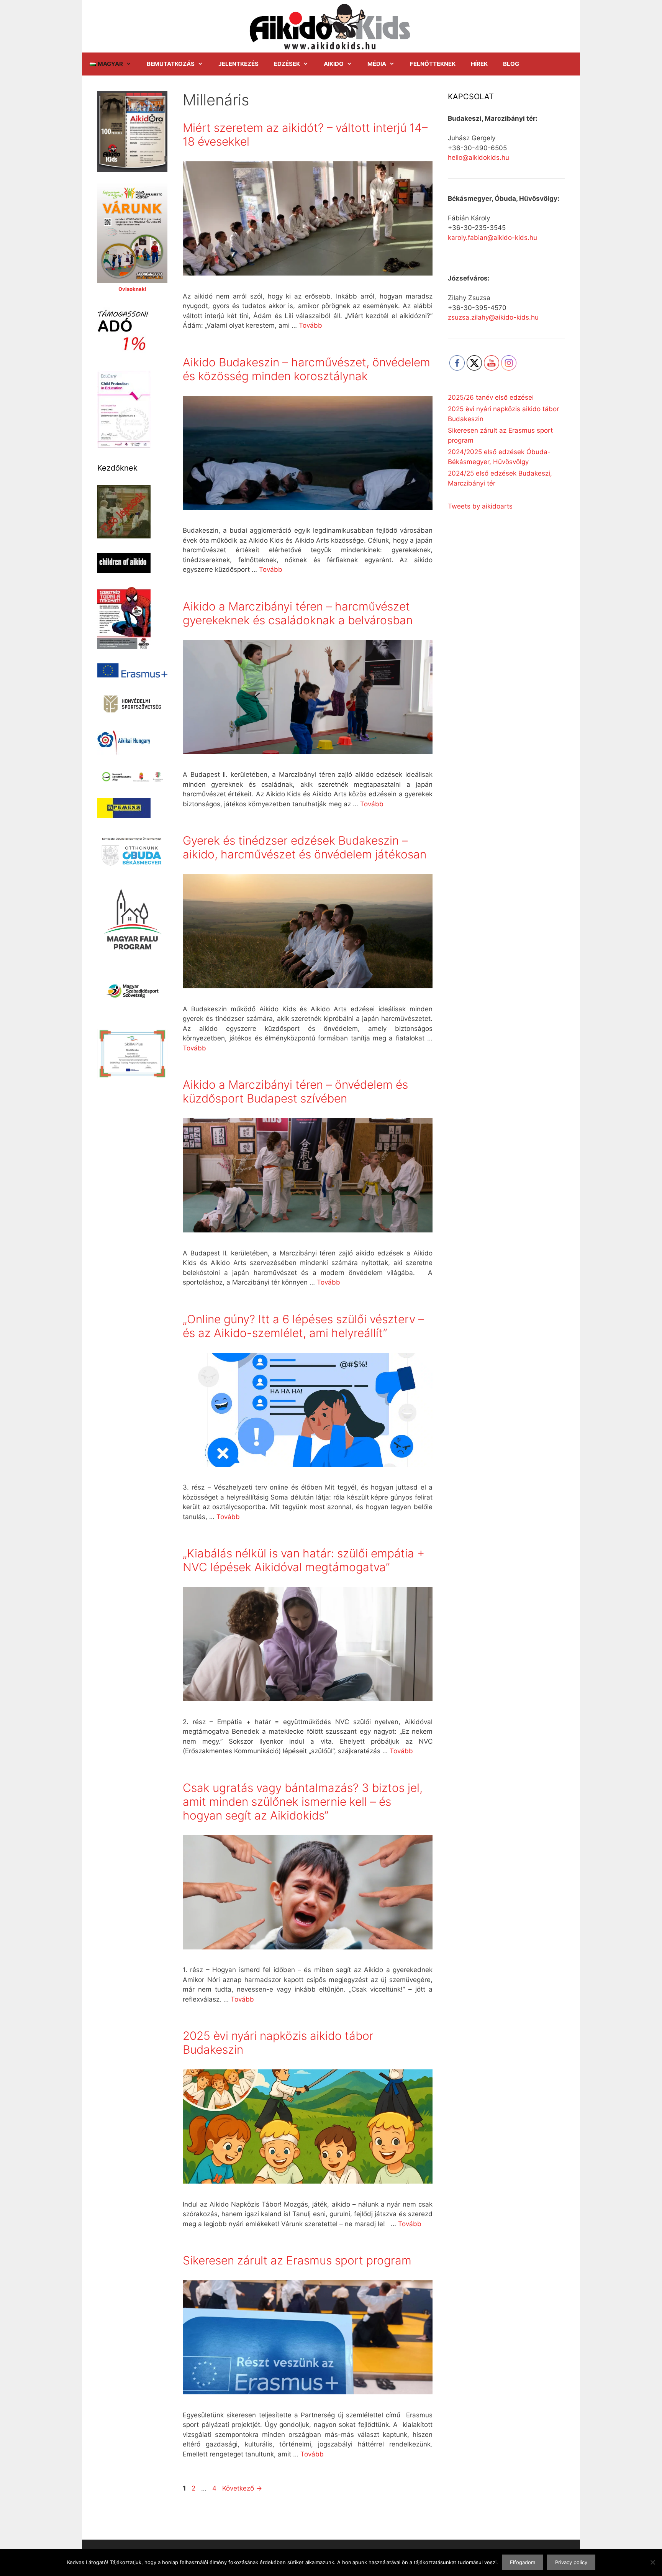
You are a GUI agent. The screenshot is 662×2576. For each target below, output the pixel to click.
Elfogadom (523, 2562)
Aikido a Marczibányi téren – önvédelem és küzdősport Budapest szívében (295, 1091)
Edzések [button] (287, 64)
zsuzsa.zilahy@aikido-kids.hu (493, 317)
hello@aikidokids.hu (478, 158)
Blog (511, 64)
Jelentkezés (238, 64)
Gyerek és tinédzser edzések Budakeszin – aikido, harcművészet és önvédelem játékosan (305, 847)
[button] (111, 64)
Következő (242, 2488)
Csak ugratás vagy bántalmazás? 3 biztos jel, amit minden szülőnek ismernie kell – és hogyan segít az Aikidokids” (303, 1802)
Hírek (479, 64)
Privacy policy (571, 2562)
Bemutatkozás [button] (171, 64)
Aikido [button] (334, 64)
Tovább (311, 325)
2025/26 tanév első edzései (491, 397)
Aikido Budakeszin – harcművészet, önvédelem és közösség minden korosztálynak (306, 369)
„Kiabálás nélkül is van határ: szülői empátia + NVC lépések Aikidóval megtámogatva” (304, 1560)
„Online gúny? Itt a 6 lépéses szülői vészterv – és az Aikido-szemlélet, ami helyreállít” (303, 1326)
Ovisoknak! (132, 289)
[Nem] (652, 2562)
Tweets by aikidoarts (480, 506)
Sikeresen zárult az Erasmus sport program (297, 2260)
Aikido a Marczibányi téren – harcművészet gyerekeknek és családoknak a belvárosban (298, 613)
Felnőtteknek (433, 64)
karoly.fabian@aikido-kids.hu (492, 238)
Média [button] (377, 64)
